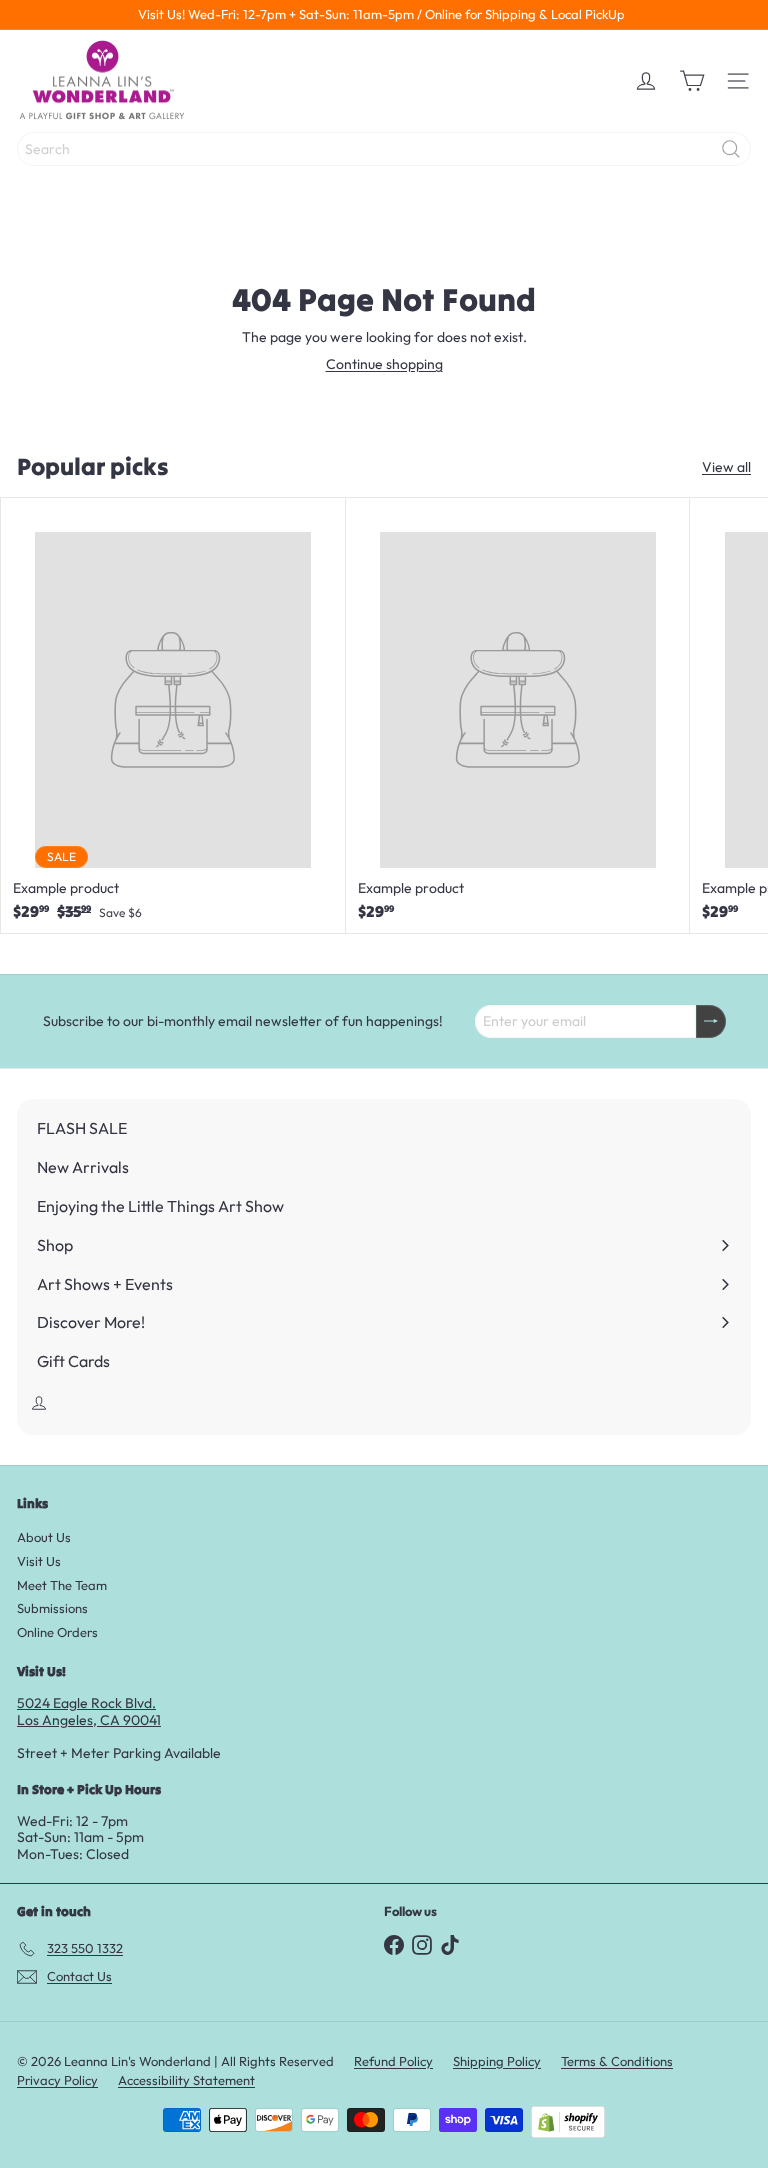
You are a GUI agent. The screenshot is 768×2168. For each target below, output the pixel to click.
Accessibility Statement (186, 2080)
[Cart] (692, 81)
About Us (44, 1537)
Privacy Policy (57, 2080)
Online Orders (57, 1632)
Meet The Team (62, 1585)
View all (726, 467)
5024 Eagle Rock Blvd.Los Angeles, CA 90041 (89, 1711)
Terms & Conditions (617, 2061)
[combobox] (384, 149)
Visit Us (39, 1561)
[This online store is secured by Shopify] (568, 2122)
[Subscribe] (711, 1021)
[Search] (731, 149)
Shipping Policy (497, 2061)
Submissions (52, 1608)
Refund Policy (393, 2061)
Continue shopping (384, 364)
